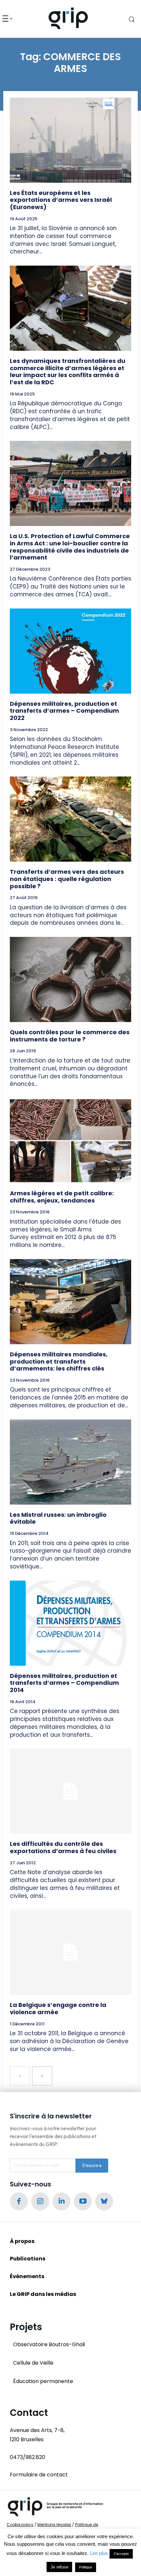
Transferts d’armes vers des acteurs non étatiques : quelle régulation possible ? (67, 879)
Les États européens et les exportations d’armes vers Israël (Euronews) (61, 200)
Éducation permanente (43, 2381)
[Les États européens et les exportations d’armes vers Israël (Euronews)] (70, 140)
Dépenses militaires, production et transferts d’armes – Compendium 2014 (64, 1683)
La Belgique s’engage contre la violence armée (58, 2008)
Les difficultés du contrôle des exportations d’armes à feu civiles (63, 1847)
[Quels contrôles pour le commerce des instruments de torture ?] (70, 979)
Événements (27, 2276)
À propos (22, 2241)
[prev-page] (20, 2076)
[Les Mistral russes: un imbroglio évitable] (70, 1462)
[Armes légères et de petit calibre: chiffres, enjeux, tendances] (70, 1141)
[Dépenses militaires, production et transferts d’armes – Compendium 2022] (70, 651)
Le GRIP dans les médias (43, 2294)
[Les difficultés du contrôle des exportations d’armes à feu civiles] (70, 1791)
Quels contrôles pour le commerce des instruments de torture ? (70, 1036)
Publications (28, 2259)
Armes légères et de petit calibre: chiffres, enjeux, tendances (62, 1197)
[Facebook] (19, 2201)
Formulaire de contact (39, 2475)
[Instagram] (40, 2201)
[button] (126, 19)
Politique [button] (86, 2567)
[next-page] (42, 2076)
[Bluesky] (104, 2201)
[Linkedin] (61, 2201)
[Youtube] (83, 2201)
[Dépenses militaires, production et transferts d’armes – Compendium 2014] (70, 1623)
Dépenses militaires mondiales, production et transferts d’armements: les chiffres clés (59, 1361)
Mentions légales (54, 2525)
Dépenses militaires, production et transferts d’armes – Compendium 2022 (64, 711)
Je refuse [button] (59, 2567)
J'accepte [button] (121, 2554)
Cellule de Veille (33, 2363)
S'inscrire (92, 2165)
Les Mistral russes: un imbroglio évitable (58, 1518)
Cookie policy (20, 2525)
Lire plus (99, 2553)
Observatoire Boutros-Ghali (49, 2344)
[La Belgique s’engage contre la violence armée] (70, 1952)
